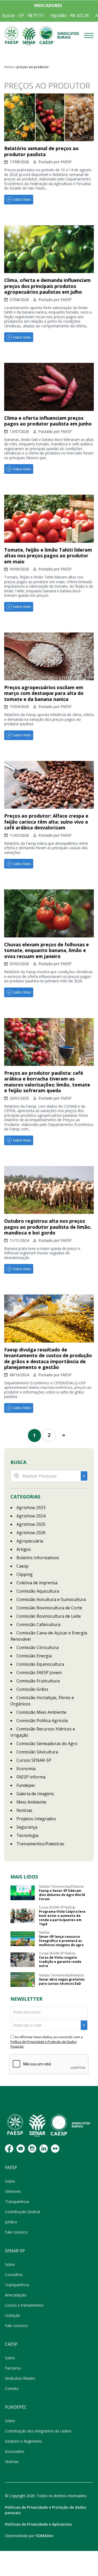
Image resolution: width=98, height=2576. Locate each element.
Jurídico (11, 2222)
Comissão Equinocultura (40, 1664)
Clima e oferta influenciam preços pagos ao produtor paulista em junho (48, 421)
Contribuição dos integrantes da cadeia (38, 2431)
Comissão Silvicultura (37, 1752)
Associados (15, 2451)
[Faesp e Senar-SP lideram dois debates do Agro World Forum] (23, 1893)
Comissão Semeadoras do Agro (47, 1744)
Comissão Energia (34, 1656)
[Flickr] (55, 2149)
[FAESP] (12, 36)
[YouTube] (21, 2149)
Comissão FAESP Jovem (39, 1673)
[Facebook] (9, 2149)
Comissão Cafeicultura (38, 1624)
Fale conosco (16, 2232)
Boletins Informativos (38, 1558)
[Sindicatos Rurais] (68, 36)
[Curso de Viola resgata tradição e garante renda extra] (23, 1960)
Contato (12, 2388)
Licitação (13, 2315)
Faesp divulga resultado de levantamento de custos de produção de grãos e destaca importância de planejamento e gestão (48, 1358)
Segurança (27, 1827)
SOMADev (44, 2536)
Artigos (24, 1549)
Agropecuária (30, 1541)
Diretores (13, 2191)
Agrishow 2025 (31, 1524)
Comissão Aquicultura (38, 1591)
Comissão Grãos (32, 1689)
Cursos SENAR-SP (34, 1760)
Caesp (22, 1566)
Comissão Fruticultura (38, 1681)
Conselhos (14, 2275)
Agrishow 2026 (31, 1533)
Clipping (25, 1574)
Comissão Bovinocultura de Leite (49, 1616)
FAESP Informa (31, 1777)
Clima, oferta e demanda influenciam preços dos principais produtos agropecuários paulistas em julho (47, 286)
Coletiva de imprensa (37, 1583)
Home (9, 67)
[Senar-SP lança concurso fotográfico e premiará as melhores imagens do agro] (23, 1939)
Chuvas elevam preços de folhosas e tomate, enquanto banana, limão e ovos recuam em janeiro (47, 950)
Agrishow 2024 (31, 1516)
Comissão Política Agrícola (42, 1721)
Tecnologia (27, 1835)
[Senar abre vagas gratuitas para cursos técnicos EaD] (23, 1980)
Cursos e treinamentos (24, 2305)
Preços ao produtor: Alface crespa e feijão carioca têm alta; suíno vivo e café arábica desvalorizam (46, 822)
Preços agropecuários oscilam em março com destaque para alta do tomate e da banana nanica (44, 693)
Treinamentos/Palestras (40, 1844)
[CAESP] (46, 36)
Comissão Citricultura (38, 1647)
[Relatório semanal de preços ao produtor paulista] (49, 117)
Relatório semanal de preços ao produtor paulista (41, 151)
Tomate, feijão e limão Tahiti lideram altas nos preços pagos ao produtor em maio (48, 556)
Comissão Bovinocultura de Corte (49, 1608)
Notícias (24, 1810)
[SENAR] (29, 36)
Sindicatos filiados (20, 2378)
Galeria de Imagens (35, 1794)
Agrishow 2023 (31, 1508)
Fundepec (26, 1785)
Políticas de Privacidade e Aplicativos (38, 2524)
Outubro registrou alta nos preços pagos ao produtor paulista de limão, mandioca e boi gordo (48, 1227)
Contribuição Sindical (22, 2212)
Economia (26, 1769)
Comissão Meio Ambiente (41, 1712)
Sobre (10, 2181)
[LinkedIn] (44, 2149)
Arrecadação (16, 2295)
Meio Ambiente (31, 1802)
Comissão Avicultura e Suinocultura (51, 1599)
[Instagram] (32, 2149)
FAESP (66, 162)
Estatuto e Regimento (24, 2441)
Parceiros (13, 2368)
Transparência (17, 2202)
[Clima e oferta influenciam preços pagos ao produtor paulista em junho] (49, 387)
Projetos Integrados (36, 1819)
